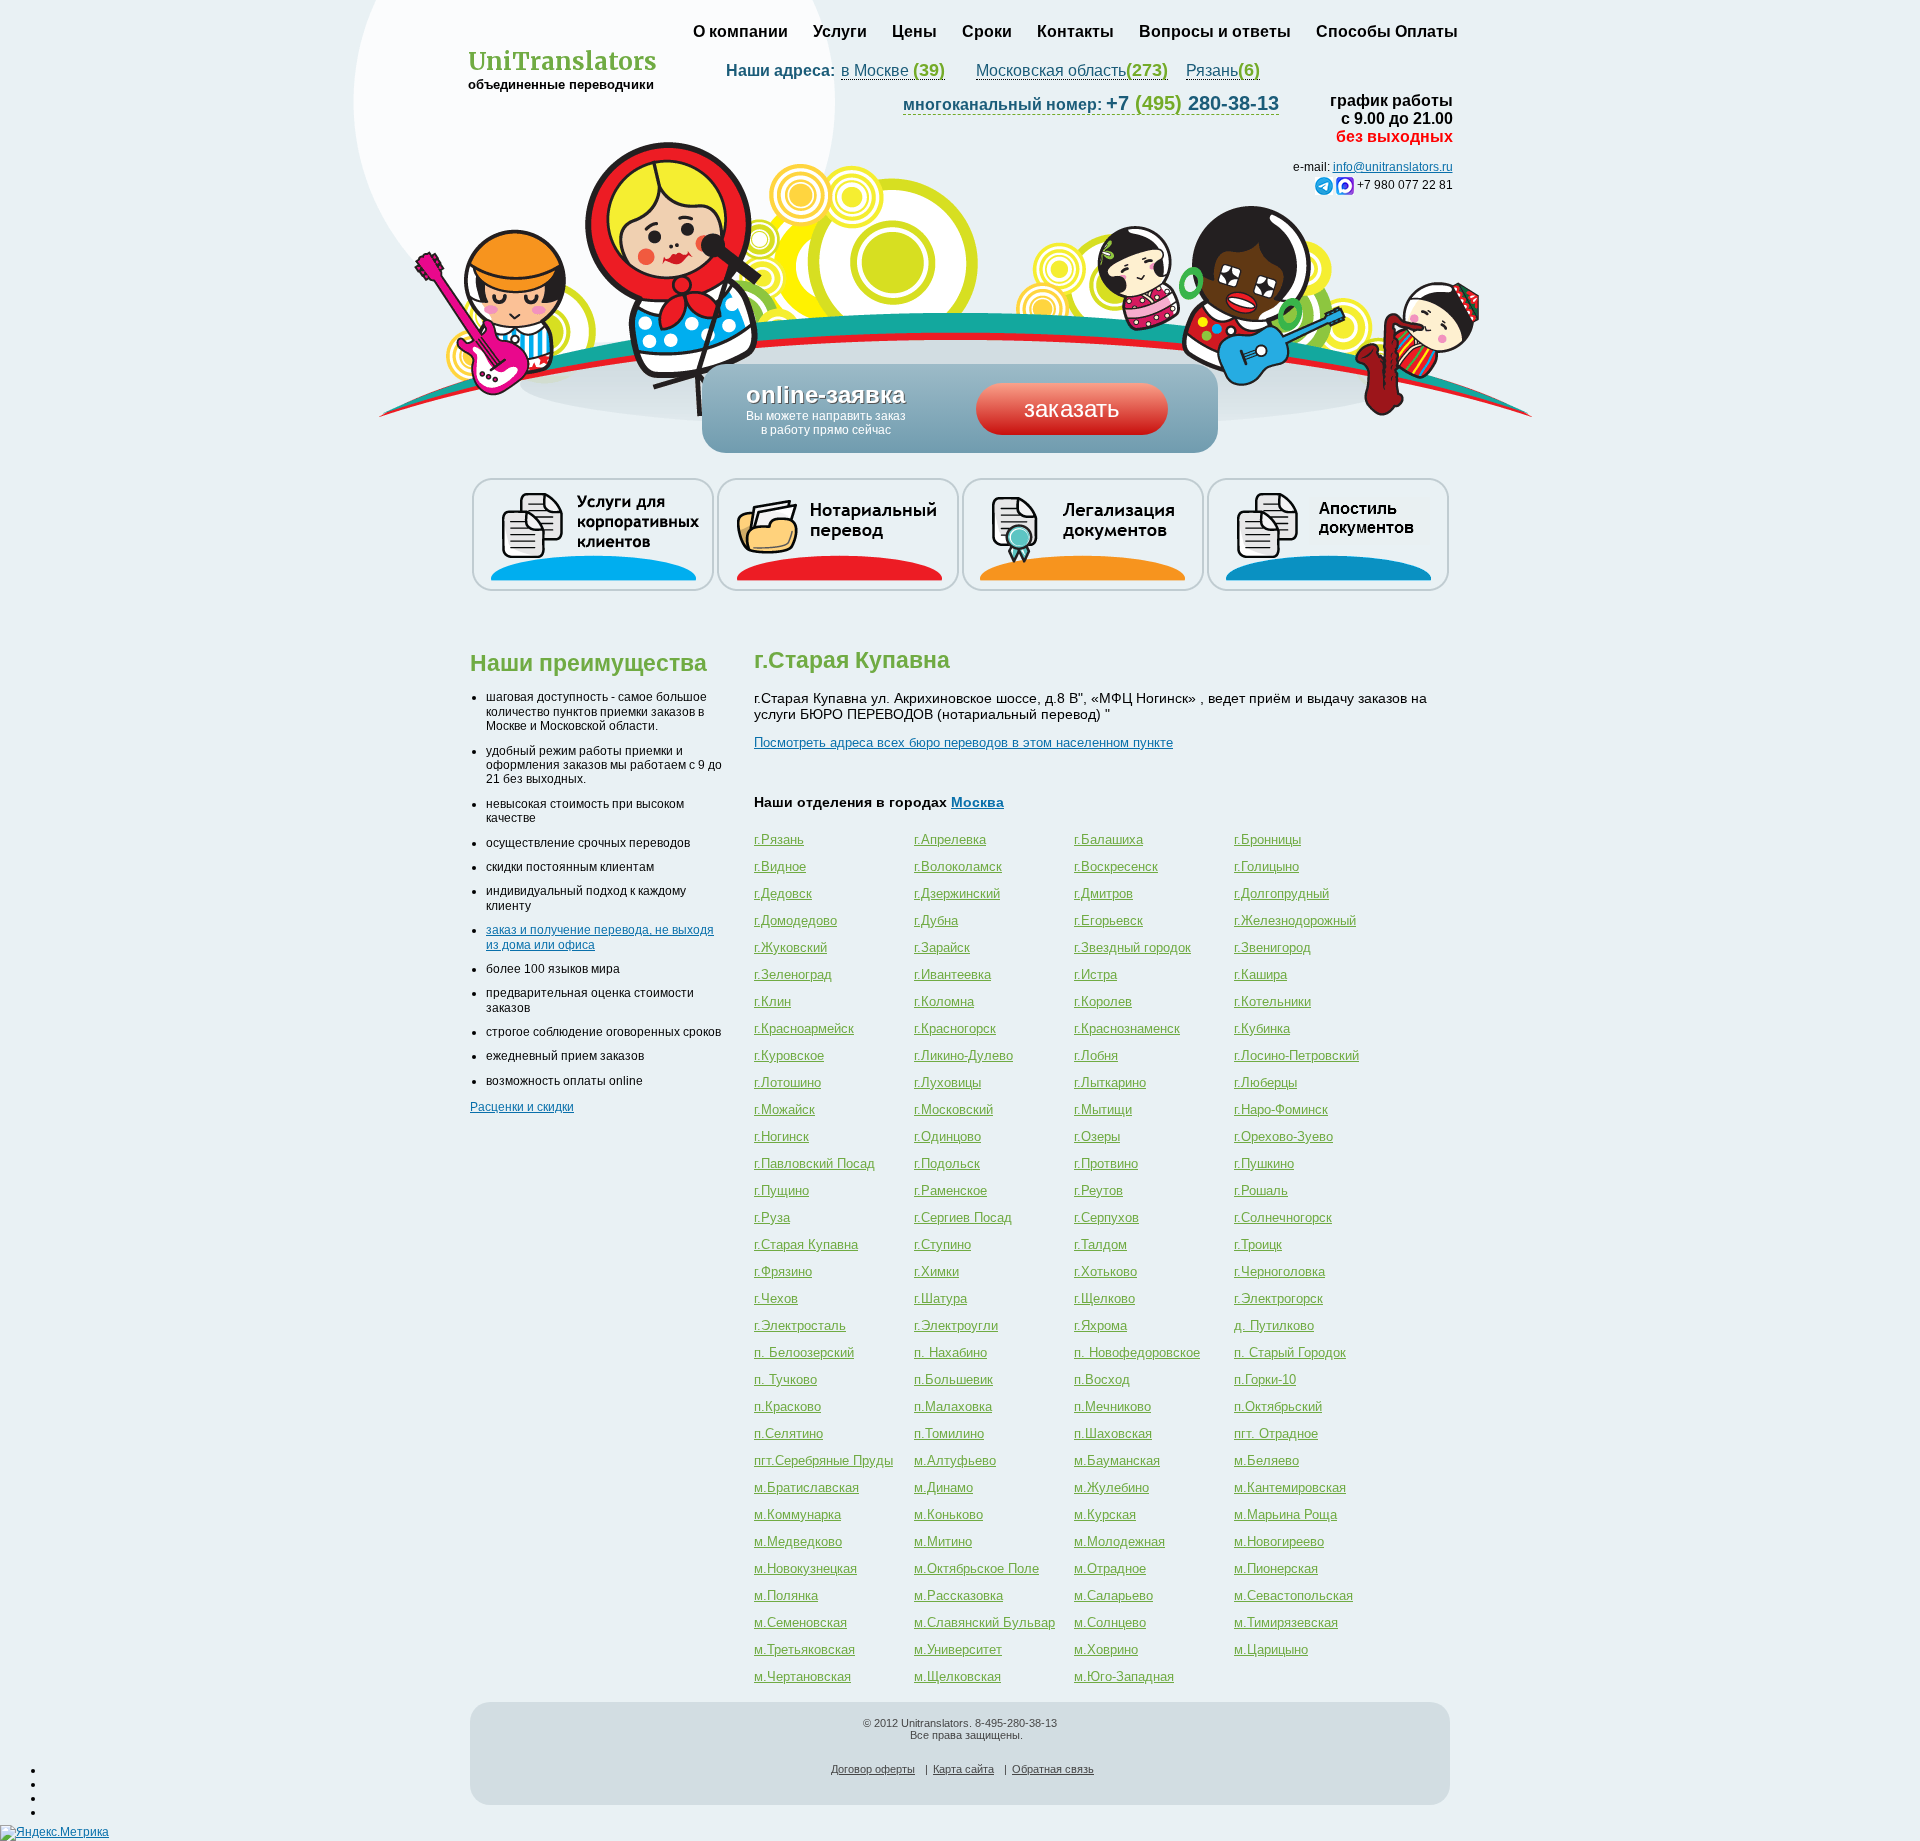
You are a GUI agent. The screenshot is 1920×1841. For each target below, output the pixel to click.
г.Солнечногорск (1283, 1217)
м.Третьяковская (804, 1649)
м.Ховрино (1106, 1649)
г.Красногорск (955, 1028)
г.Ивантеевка (952, 974)
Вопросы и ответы (1215, 31)
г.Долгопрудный (1281, 893)
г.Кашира (1260, 974)
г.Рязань (779, 839)
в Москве (893, 71)
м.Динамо (943, 1487)
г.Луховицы (947, 1082)
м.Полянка (786, 1595)
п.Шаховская (1113, 1433)
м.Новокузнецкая (805, 1568)
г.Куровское (789, 1055)
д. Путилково (1274, 1325)
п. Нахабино (950, 1352)
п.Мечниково (1112, 1406)
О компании (740, 31)
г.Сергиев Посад (963, 1217)
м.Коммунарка (797, 1514)
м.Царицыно (1271, 1649)
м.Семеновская (800, 1622)
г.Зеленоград (793, 974)
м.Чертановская (802, 1676)
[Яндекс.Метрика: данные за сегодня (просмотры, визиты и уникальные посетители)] (54, 1833)
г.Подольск (947, 1163)
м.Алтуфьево (955, 1460)
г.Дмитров (1103, 893)
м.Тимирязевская (1286, 1622)
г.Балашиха (1108, 839)
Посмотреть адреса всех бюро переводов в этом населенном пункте (963, 742)
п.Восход (1102, 1379)
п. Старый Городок (1290, 1352)
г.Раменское (950, 1190)
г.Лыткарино (1110, 1082)
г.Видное (780, 866)
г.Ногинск (781, 1136)
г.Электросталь (800, 1325)
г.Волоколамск (958, 866)
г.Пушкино (1264, 1163)
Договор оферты (873, 1769)
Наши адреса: (782, 70)
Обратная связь (1053, 1769)
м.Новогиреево (1279, 1541)
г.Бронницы (1267, 839)
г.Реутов (1098, 1190)
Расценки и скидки (522, 1107)
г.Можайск (784, 1109)
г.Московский (953, 1109)
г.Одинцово (947, 1136)
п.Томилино (949, 1433)
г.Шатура (940, 1298)
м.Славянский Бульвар (984, 1622)
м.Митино (943, 1541)
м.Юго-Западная (1124, 1676)
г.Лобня (1096, 1055)
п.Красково (787, 1406)
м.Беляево (1266, 1460)
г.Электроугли (956, 1325)
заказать (1072, 408)
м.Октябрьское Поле (976, 1568)
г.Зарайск (942, 947)
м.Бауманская (1117, 1460)
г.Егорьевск (1108, 920)
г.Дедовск (783, 893)
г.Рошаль (1261, 1190)
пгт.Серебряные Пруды (823, 1460)
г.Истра (1095, 974)
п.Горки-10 (1265, 1379)
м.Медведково (798, 1541)
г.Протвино (1106, 1163)
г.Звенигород (1272, 947)
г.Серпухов (1106, 1217)
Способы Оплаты (1387, 31)
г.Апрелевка (950, 839)
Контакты (1075, 31)
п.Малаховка (953, 1406)
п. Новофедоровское (1137, 1352)
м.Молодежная (1119, 1541)
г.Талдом (1100, 1244)
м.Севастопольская (1293, 1595)
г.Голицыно (1266, 866)
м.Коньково (948, 1514)
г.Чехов (776, 1298)
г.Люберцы (1265, 1082)
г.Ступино (942, 1244)
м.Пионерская (1276, 1568)
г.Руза (772, 1217)
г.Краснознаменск (1127, 1028)
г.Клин (772, 1001)
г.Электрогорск (1278, 1298)
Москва (977, 802)
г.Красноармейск (804, 1028)
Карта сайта (963, 1769)
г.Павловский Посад (814, 1163)
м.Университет (958, 1649)
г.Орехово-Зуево (1283, 1136)
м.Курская (1105, 1514)
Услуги (840, 31)
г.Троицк (1258, 1244)
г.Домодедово (795, 920)
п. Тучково (785, 1379)
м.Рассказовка (958, 1595)
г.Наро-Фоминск (1281, 1109)
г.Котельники (1272, 1001)
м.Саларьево (1113, 1595)
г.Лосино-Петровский (1296, 1055)
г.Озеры (1097, 1136)
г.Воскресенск (1116, 866)
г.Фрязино (783, 1271)
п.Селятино (788, 1433)
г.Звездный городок (1132, 947)
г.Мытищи (1103, 1109)
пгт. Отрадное (1276, 1433)
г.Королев (1103, 1001)
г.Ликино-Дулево (963, 1055)
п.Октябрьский (1278, 1406)
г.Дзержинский (957, 893)
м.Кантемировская (1290, 1487)
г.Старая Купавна (806, 1244)
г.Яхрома (1100, 1325)
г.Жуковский (790, 947)
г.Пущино (781, 1190)
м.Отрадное (1110, 1568)
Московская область (1072, 71)
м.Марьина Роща (1285, 1514)
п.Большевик (953, 1379)
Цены (914, 31)
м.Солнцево (1110, 1622)
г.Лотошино (787, 1082)
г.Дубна (936, 920)
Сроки (987, 31)
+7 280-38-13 (1091, 103)
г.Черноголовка (1279, 1271)
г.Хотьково (1105, 1271)
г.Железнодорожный (1295, 920)
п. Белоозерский (804, 1352)
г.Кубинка (1262, 1028)
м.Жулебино (1111, 1487)
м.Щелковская (957, 1676)
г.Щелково (1104, 1298)
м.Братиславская (806, 1487)
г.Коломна (944, 1001)
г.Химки (936, 1271)
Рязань (1223, 71)
